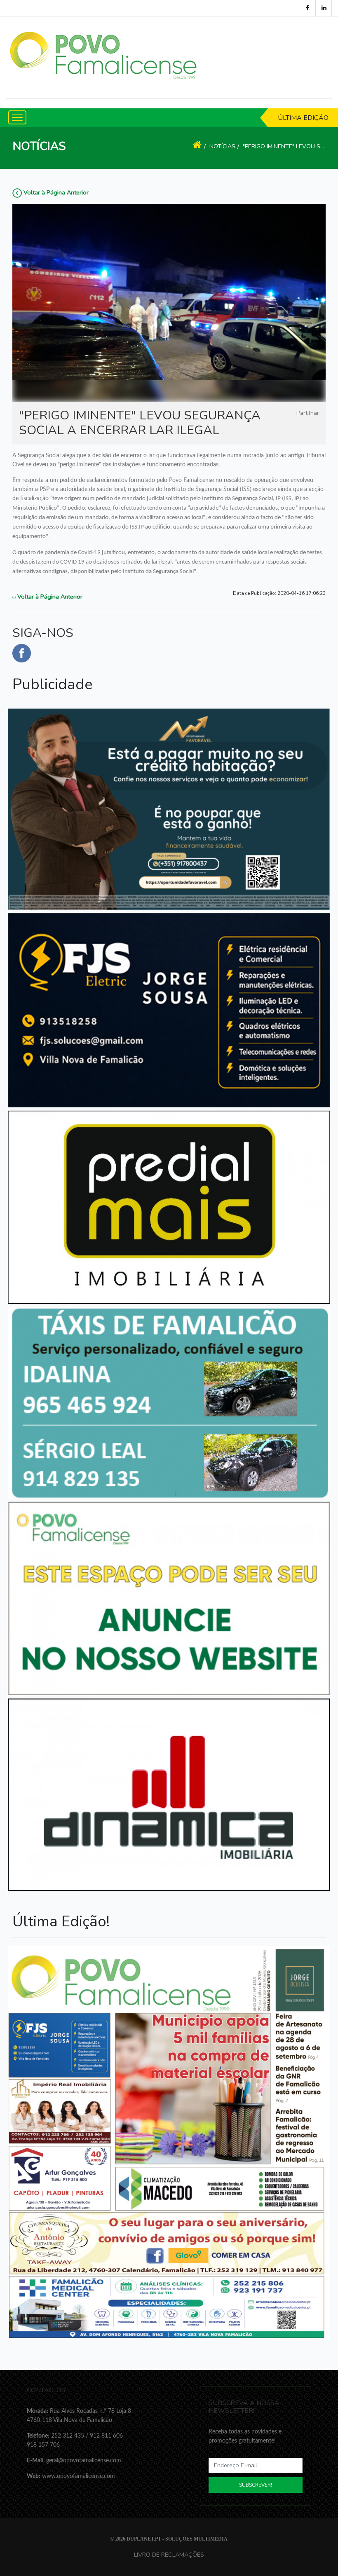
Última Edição (303, 118)
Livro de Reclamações (169, 2555)
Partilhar (308, 413)
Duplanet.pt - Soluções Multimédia (177, 2539)
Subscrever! (256, 2485)
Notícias (222, 146)
